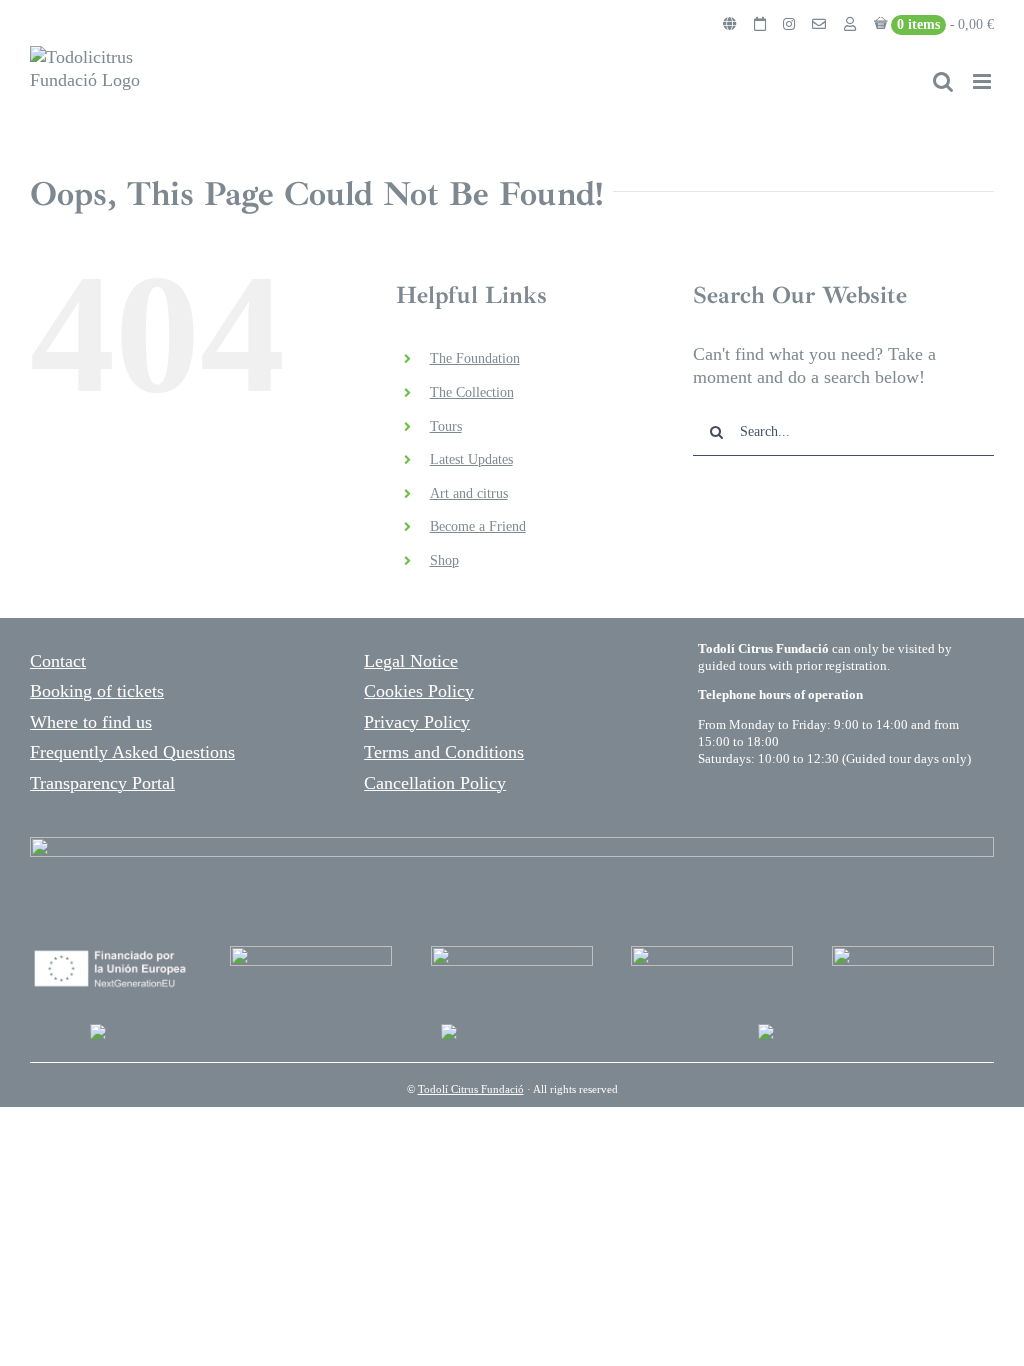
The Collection (472, 392)
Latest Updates (471, 459)
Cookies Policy (419, 691)
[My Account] (850, 25)
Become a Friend (478, 526)
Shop (444, 560)
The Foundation (475, 358)
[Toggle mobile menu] (983, 81)
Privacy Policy (417, 722)
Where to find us (91, 722)
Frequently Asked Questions (132, 752)
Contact (58, 661)
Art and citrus (469, 493)
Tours (446, 426)
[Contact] (819, 25)
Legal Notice (411, 661)
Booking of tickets (97, 691)
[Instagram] (789, 25)
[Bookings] (760, 25)
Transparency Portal (102, 783)
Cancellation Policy (435, 783)
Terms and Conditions (444, 752)
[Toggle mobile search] (943, 81)
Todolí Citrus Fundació (471, 1089)
